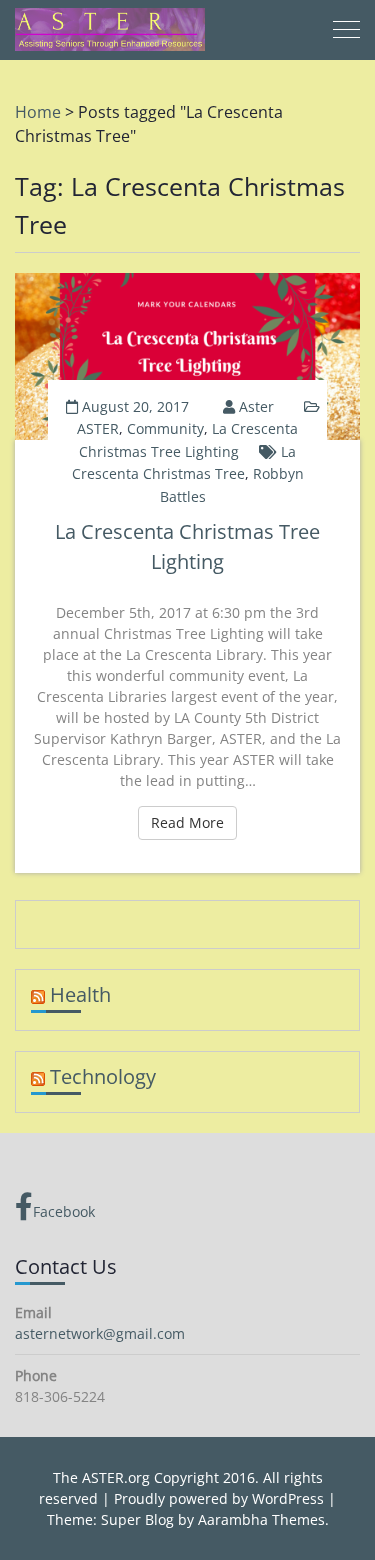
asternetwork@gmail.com (100, 1333)
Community (165, 428)
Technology (103, 1076)
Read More (194, 822)
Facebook (64, 1211)
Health (80, 994)
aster (256, 406)
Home (38, 112)
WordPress (288, 1498)
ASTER (98, 428)
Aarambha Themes (261, 1519)
